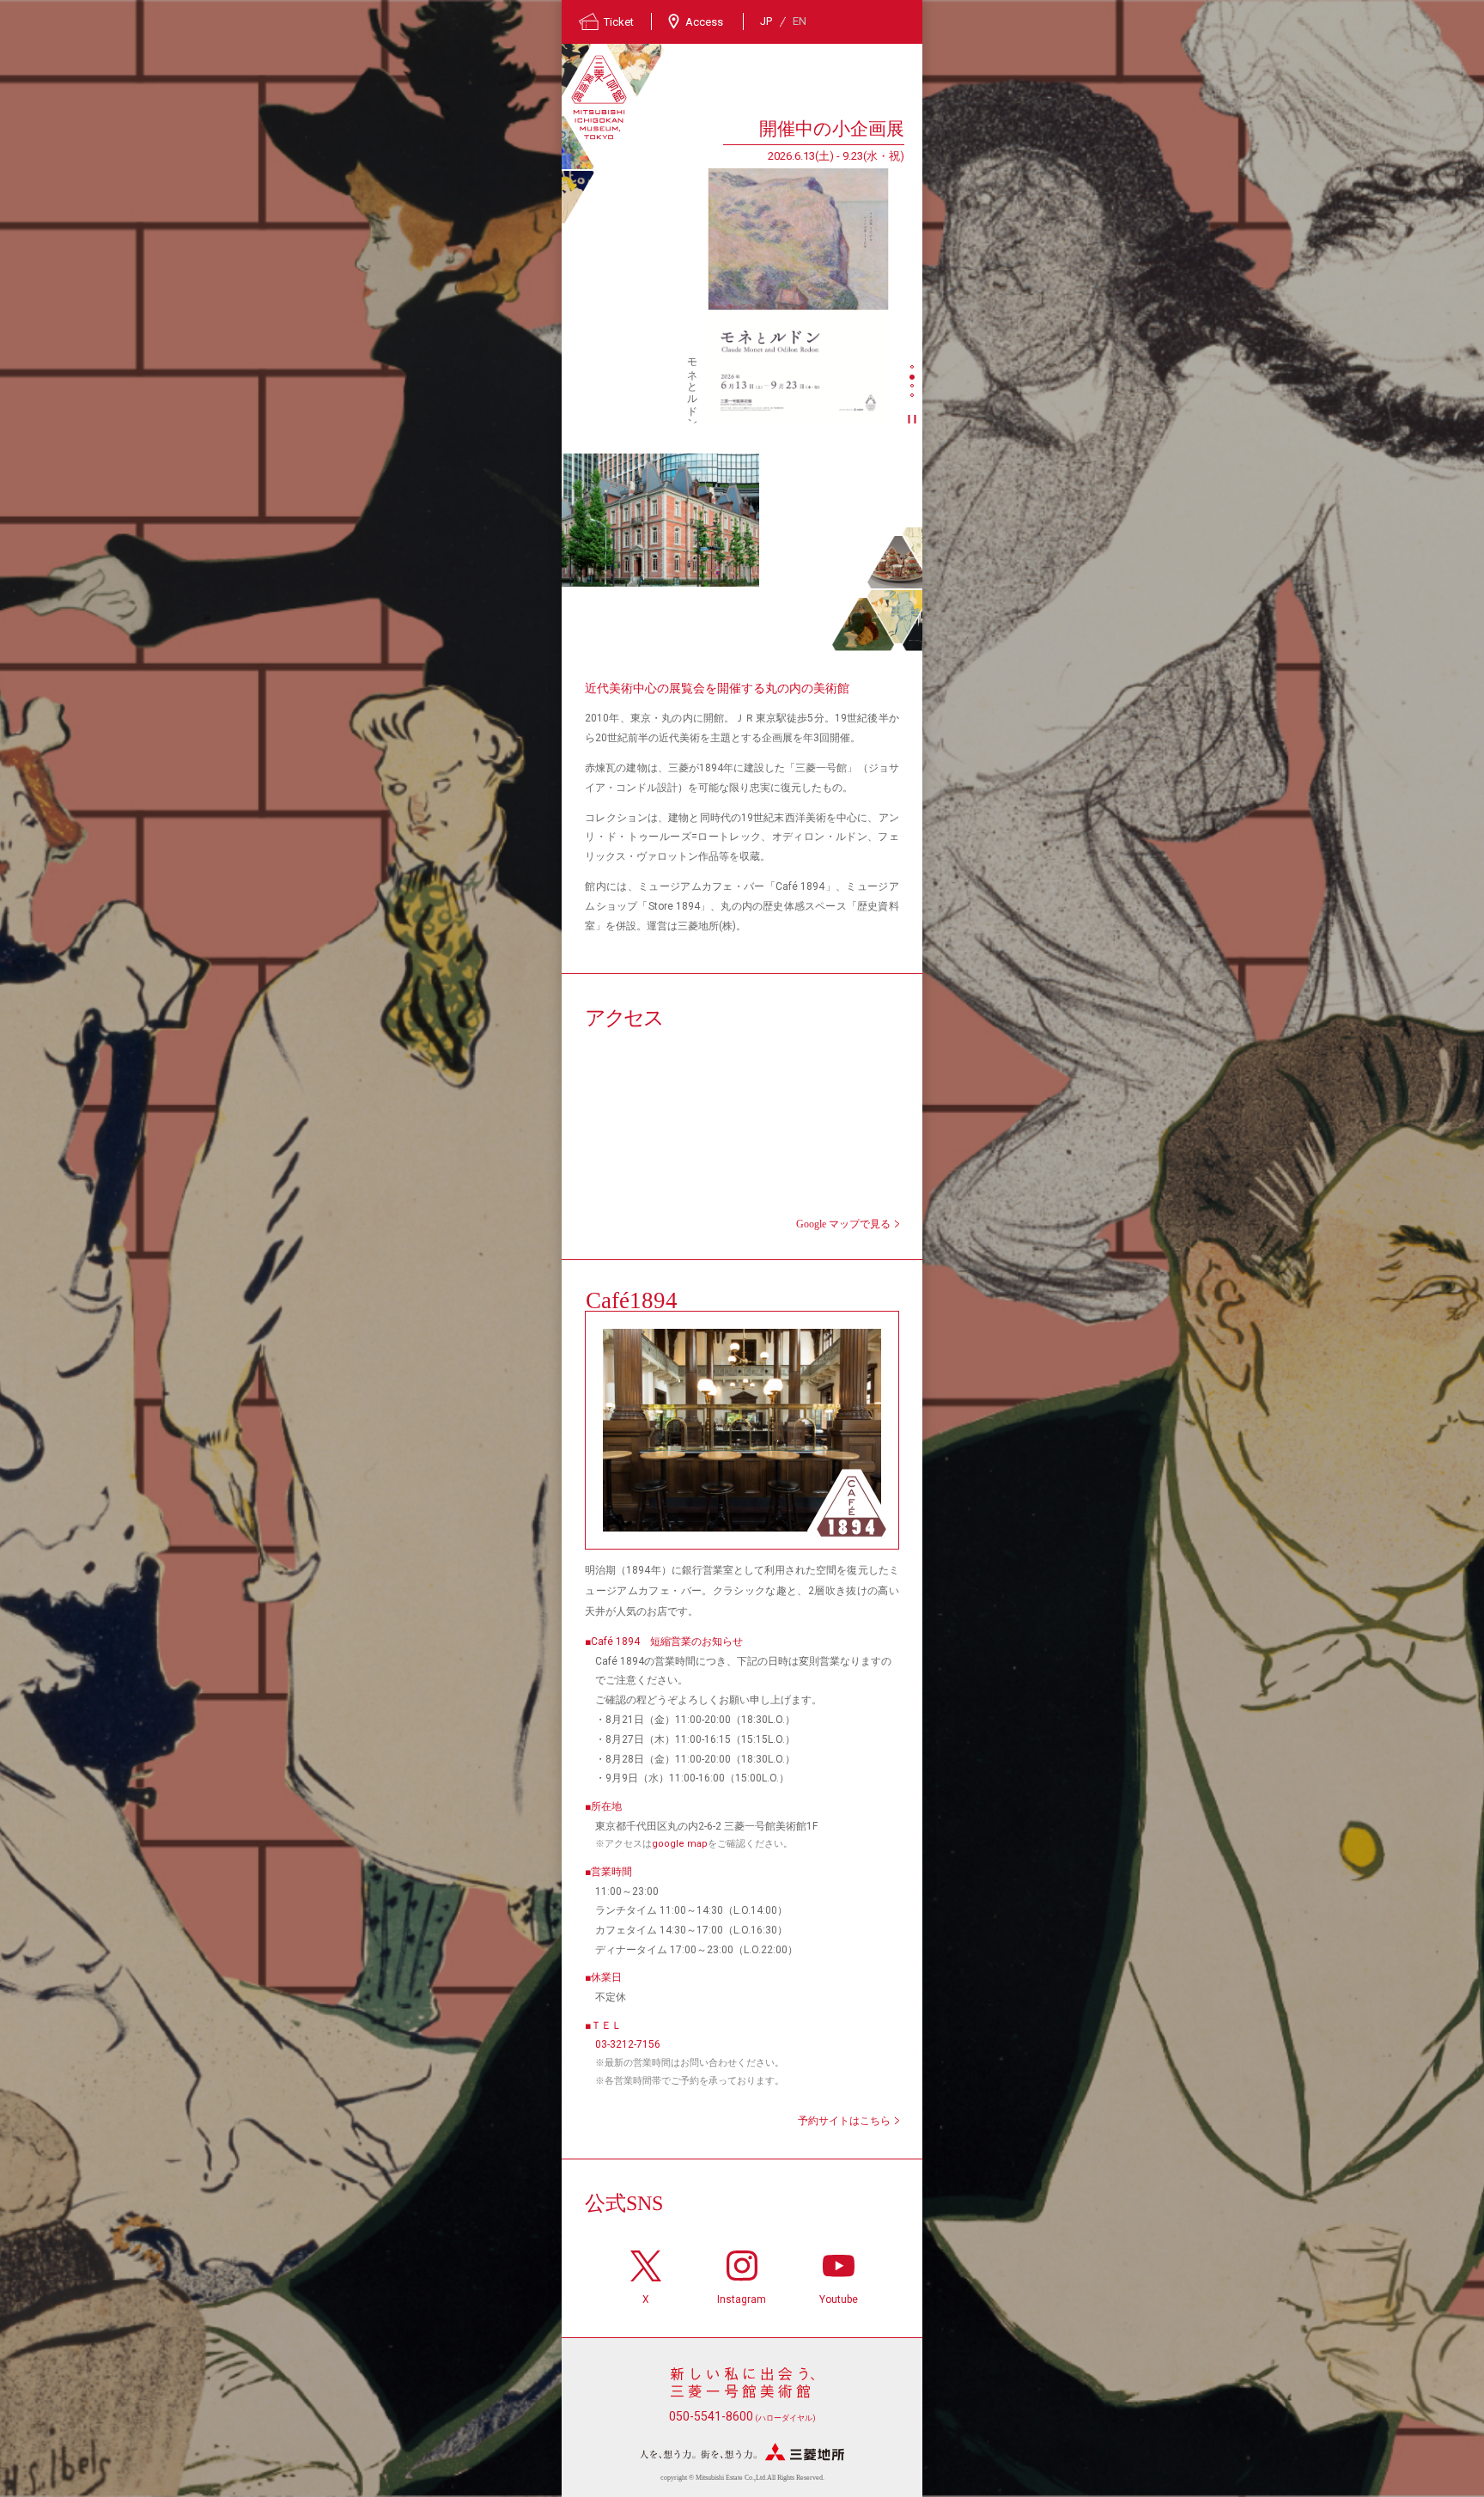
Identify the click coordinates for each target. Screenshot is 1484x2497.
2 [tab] (914, 378)
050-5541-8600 (742, 2416)
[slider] (798, 295)
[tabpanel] (733, 269)
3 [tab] (914, 387)
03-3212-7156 (628, 2044)
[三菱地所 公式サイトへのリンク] (742, 2452)
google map (680, 1844)
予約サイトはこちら (844, 2121)
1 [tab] (914, 368)
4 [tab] (914, 397)
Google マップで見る (843, 1224)
